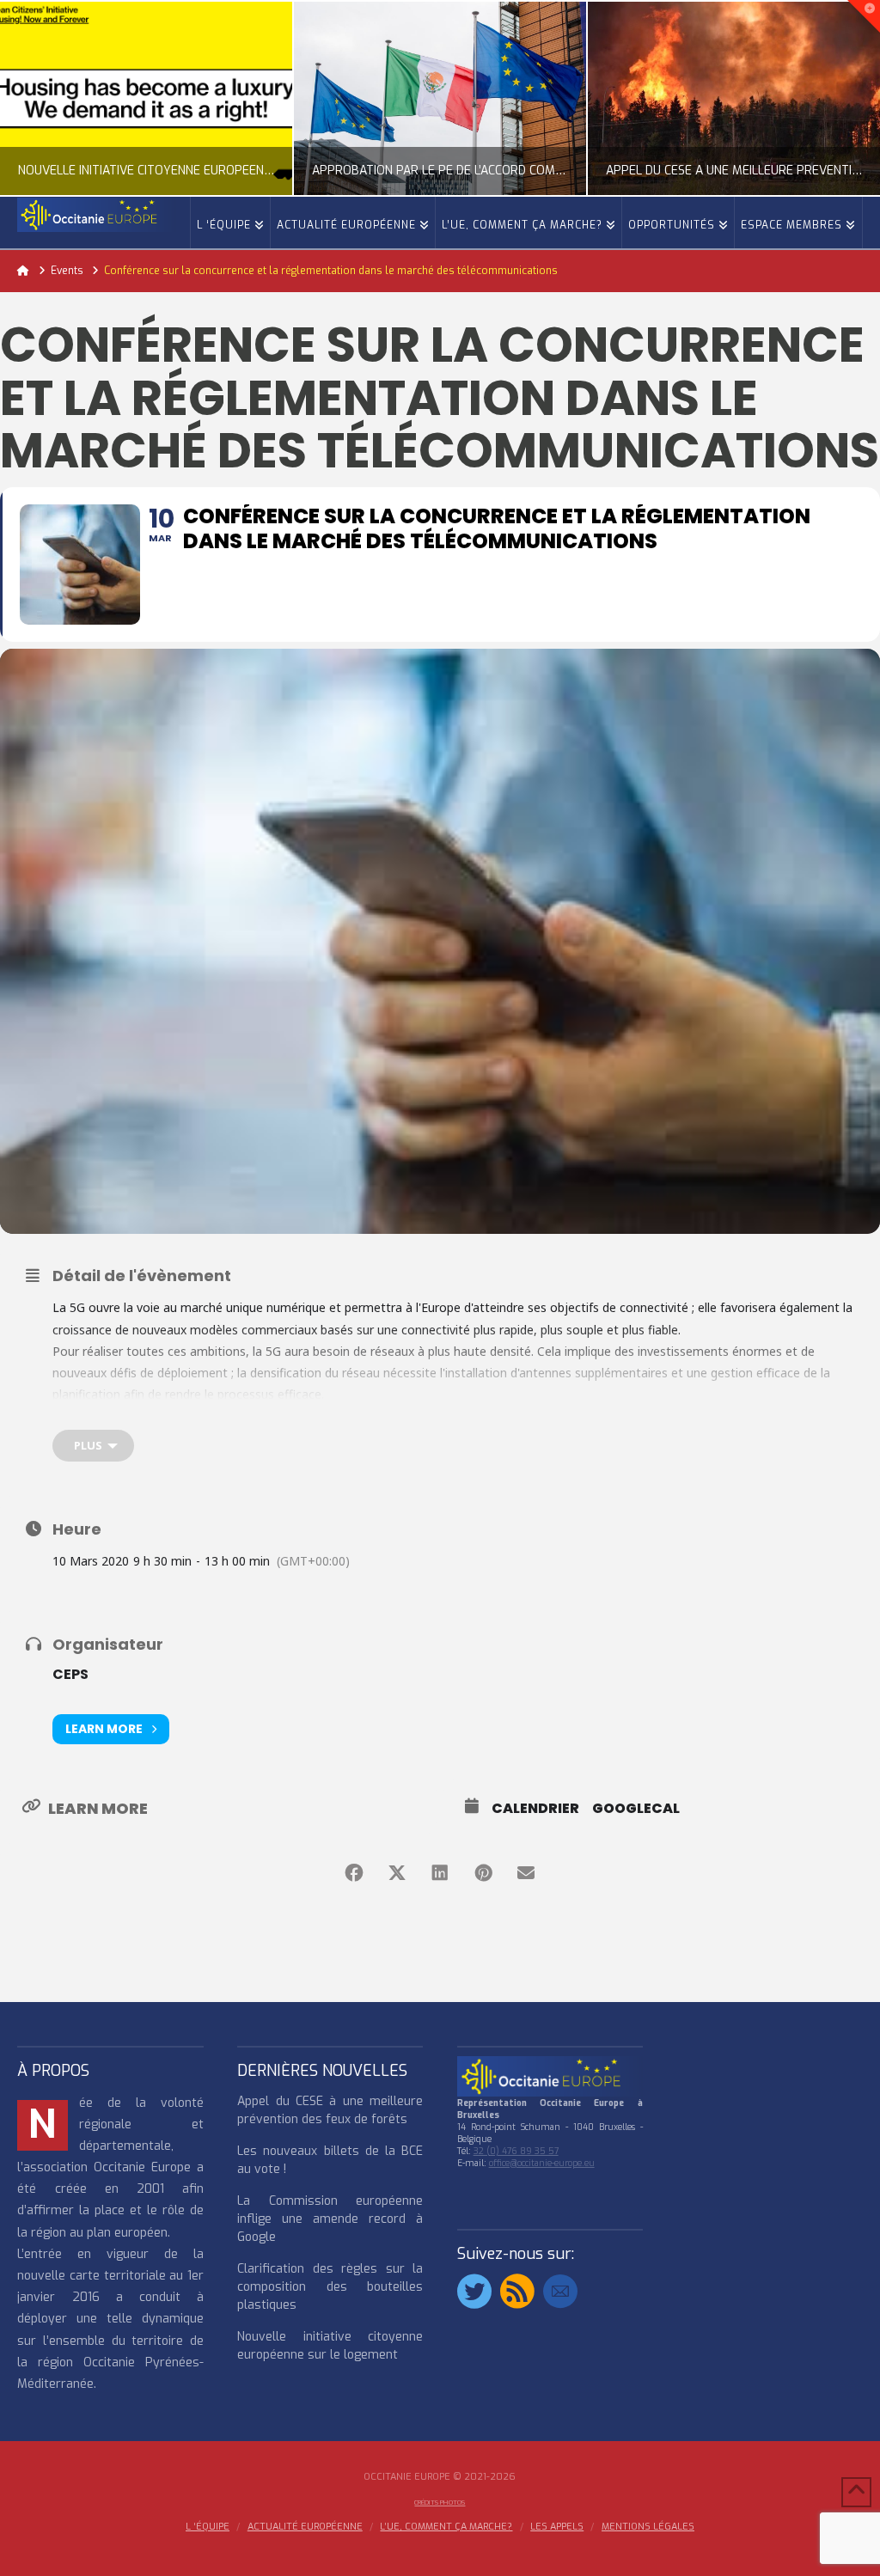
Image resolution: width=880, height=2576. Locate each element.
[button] (864, 16)
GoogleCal (636, 1809)
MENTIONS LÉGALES (648, 2527)
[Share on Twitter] (397, 1873)
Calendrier (535, 1809)
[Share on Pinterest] (483, 1873)
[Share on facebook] (354, 1873)
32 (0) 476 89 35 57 (516, 2151)
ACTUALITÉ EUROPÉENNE (305, 2527)
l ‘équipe (208, 2527)
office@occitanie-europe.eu (542, 2163)
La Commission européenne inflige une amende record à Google (330, 2219)
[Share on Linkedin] (440, 1873)
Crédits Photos (440, 2503)
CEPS (70, 1674)
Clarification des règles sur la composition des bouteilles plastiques (330, 2287)
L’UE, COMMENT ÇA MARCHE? (446, 2527)
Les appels (557, 2527)
